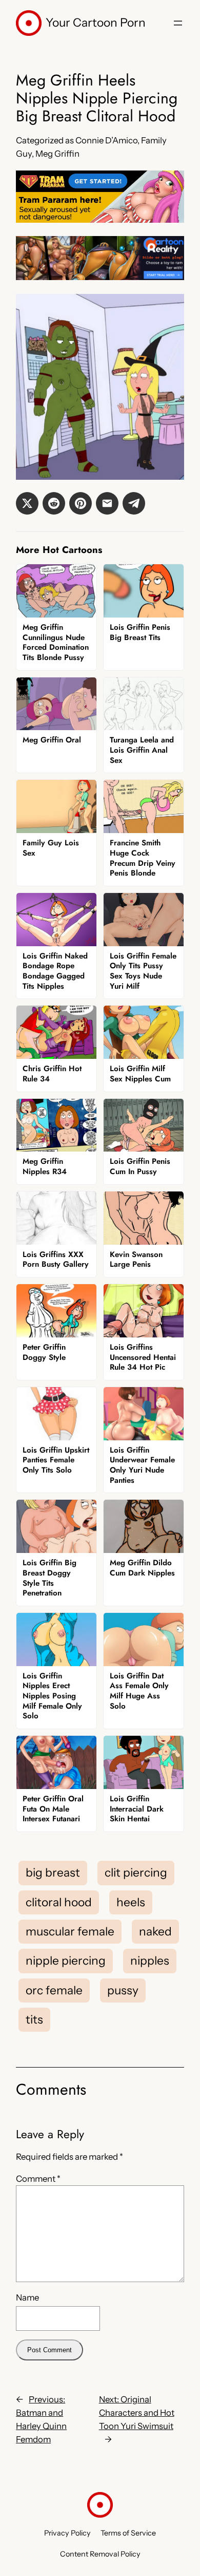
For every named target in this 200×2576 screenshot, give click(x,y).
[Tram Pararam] (100, 220)
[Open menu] (178, 23)
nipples (150, 1961)
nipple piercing (66, 1961)
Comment (38, 2179)
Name (27, 2297)
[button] (27, 503)
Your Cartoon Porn (96, 23)
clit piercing (136, 1872)
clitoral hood (59, 1902)
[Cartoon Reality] (100, 277)
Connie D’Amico (106, 140)
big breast (53, 1872)
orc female (54, 1990)
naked (155, 1931)
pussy (123, 1990)
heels (131, 1902)
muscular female (70, 1931)
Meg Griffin (57, 154)
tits (34, 2019)
